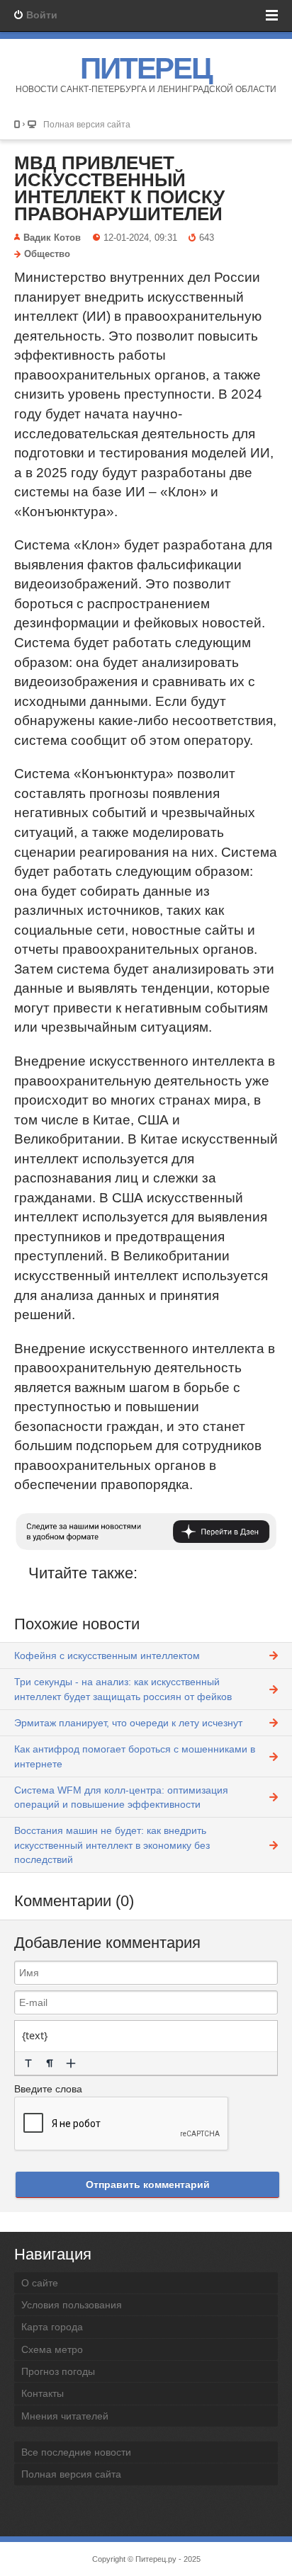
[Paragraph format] (50, 2063)
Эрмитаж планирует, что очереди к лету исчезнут (128, 1723)
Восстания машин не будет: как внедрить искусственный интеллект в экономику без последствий (112, 1845)
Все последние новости (76, 2452)
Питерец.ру (156, 2559)
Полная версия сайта (87, 124)
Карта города (52, 2327)
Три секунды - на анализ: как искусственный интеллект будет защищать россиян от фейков (123, 1689)
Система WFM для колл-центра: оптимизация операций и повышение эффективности (121, 1797)
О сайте (40, 2283)
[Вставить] (71, 2063)
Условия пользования (72, 2305)
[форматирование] (28, 2063)
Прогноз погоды (58, 2371)
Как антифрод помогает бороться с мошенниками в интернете (135, 1756)
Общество (47, 254)
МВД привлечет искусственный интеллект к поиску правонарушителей (119, 188)
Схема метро (52, 2349)
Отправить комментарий (148, 2184)
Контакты (43, 2393)
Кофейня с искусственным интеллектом (107, 1655)
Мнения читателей (65, 2416)
